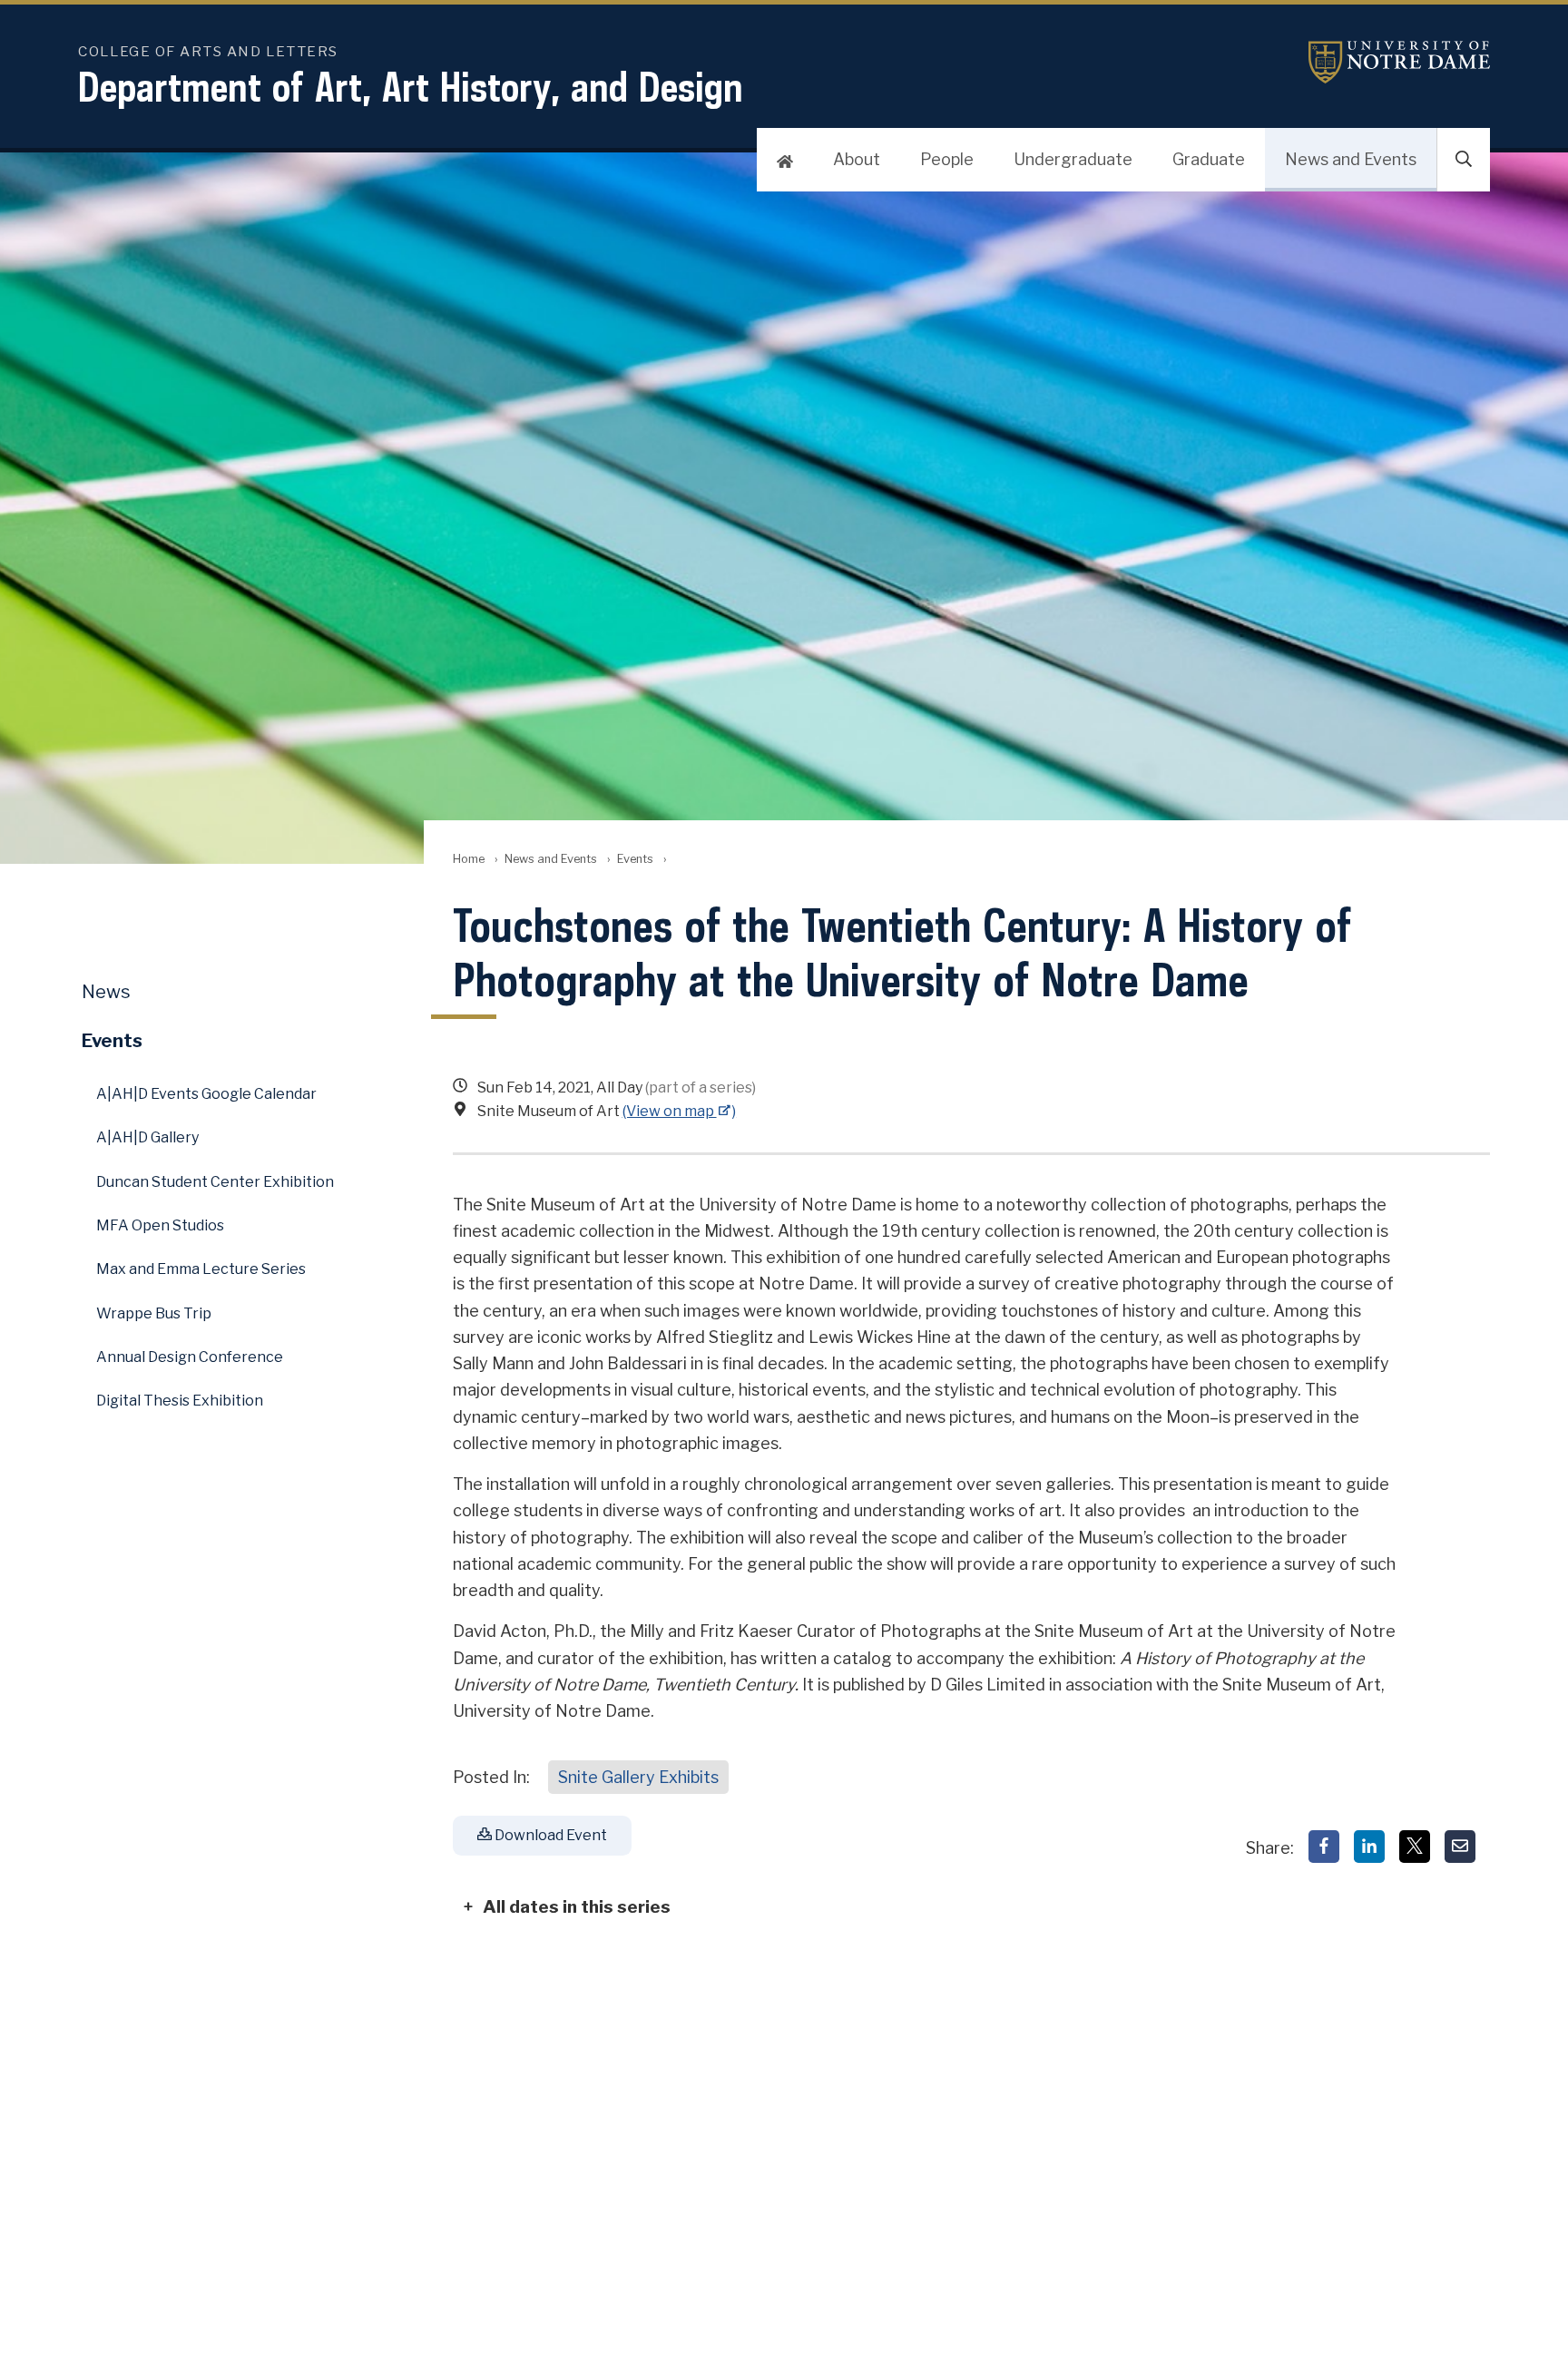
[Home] (785, 160)
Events (635, 859)
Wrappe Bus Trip (154, 1313)
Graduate (1209, 159)
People (947, 159)
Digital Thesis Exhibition (180, 1401)
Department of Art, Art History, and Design (411, 87)
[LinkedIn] (1369, 1847)
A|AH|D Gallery (147, 1137)
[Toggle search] (1464, 160)
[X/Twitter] (1415, 1847)
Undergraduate (1073, 159)
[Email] (1460, 1847)
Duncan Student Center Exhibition (215, 1182)
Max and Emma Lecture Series (201, 1269)
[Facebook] (1324, 1847)
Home (469, 859)
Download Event (549, 1835)
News (106, 992)
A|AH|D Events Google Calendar (206, 1094)
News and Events (1351, 159)
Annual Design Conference (190, 1357)
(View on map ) (680, 1111)
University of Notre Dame (1399, 62)
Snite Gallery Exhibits (638, 1777)
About (857, 159)
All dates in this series (577, 1906)
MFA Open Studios (160, 1225)
